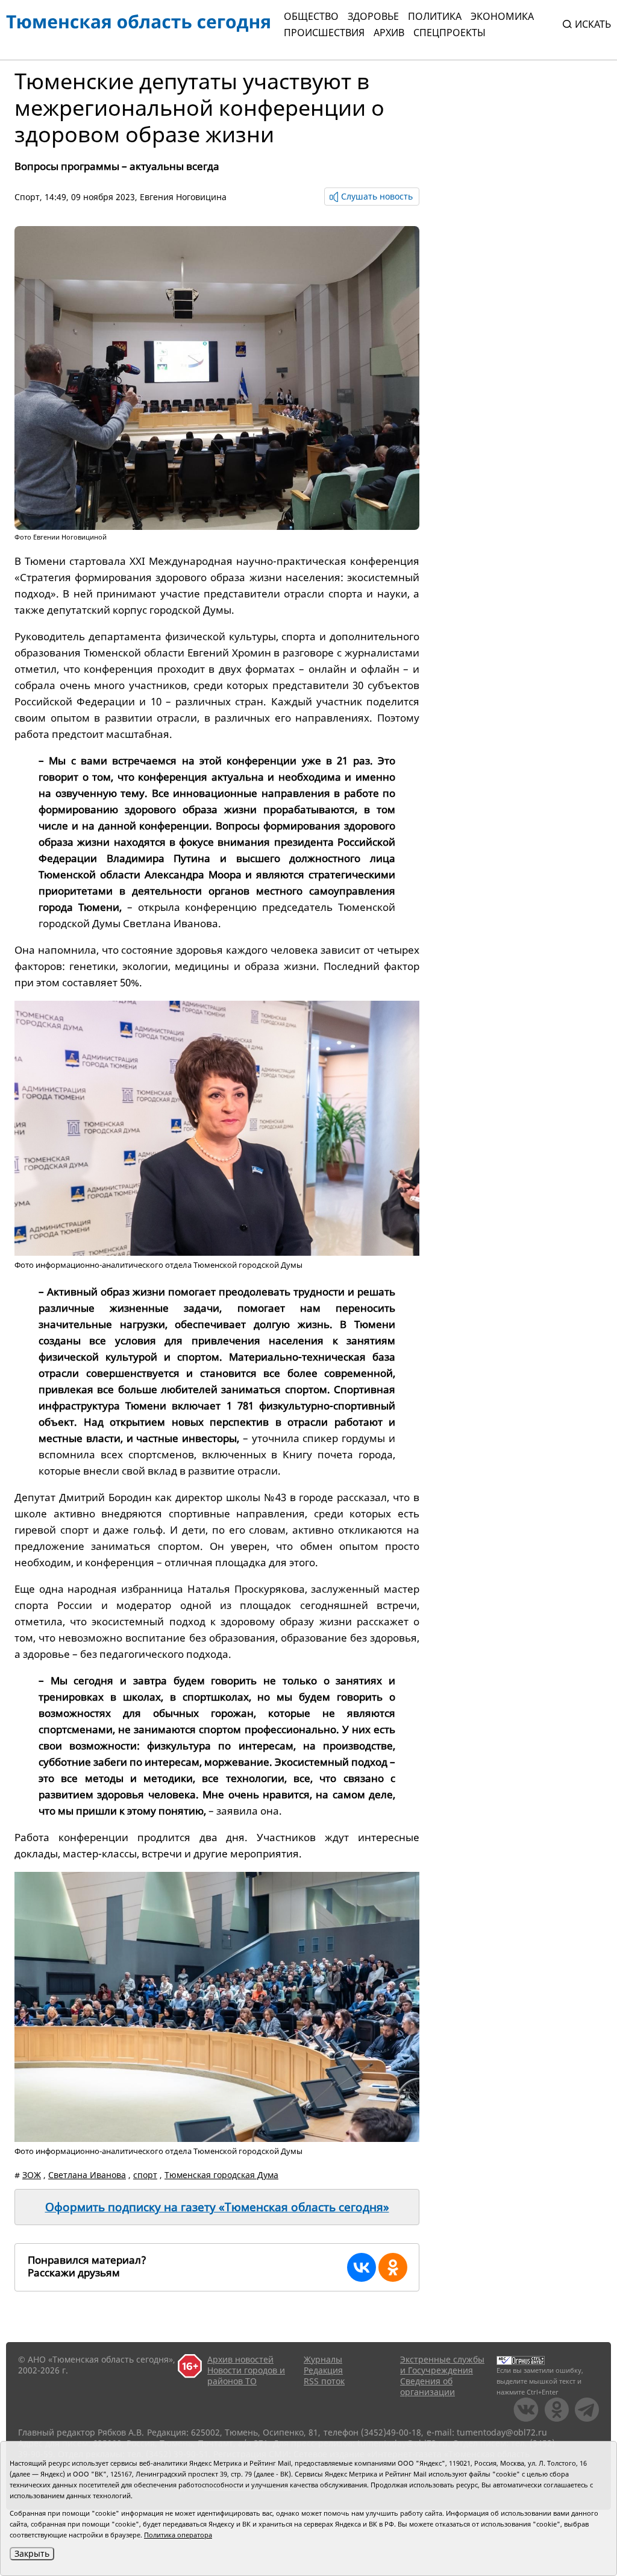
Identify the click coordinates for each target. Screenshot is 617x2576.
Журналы (323, 2359)
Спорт (27, 197)
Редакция (323, 2370)
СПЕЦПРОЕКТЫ (449, 33)
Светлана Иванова (87, 2175)
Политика (435, 16)
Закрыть (32, 2553)
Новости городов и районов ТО (246, 2376)
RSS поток (324, 2381)
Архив (389, 33)
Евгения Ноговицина (183, 197)
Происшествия (324, 33)
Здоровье (373, 16)
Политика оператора (178, 2535)
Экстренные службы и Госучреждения (442, 2365)
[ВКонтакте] (362, 2267)
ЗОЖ (32, 2175)
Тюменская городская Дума (221, 2175)
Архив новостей (240, 2359)
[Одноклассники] (393, 2267)
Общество (311, 16)
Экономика (502, 16)
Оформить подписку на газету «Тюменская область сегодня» (217, 2207)
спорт (145, 2175)
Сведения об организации (428, 2386)
